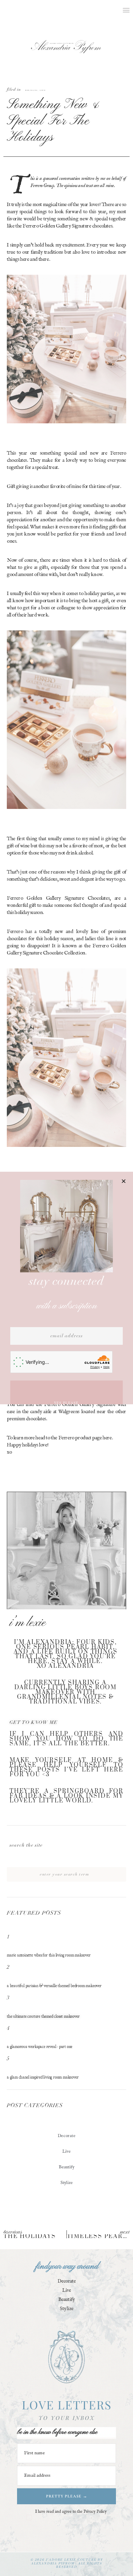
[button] (124, 1181)
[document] (66, 1288)
